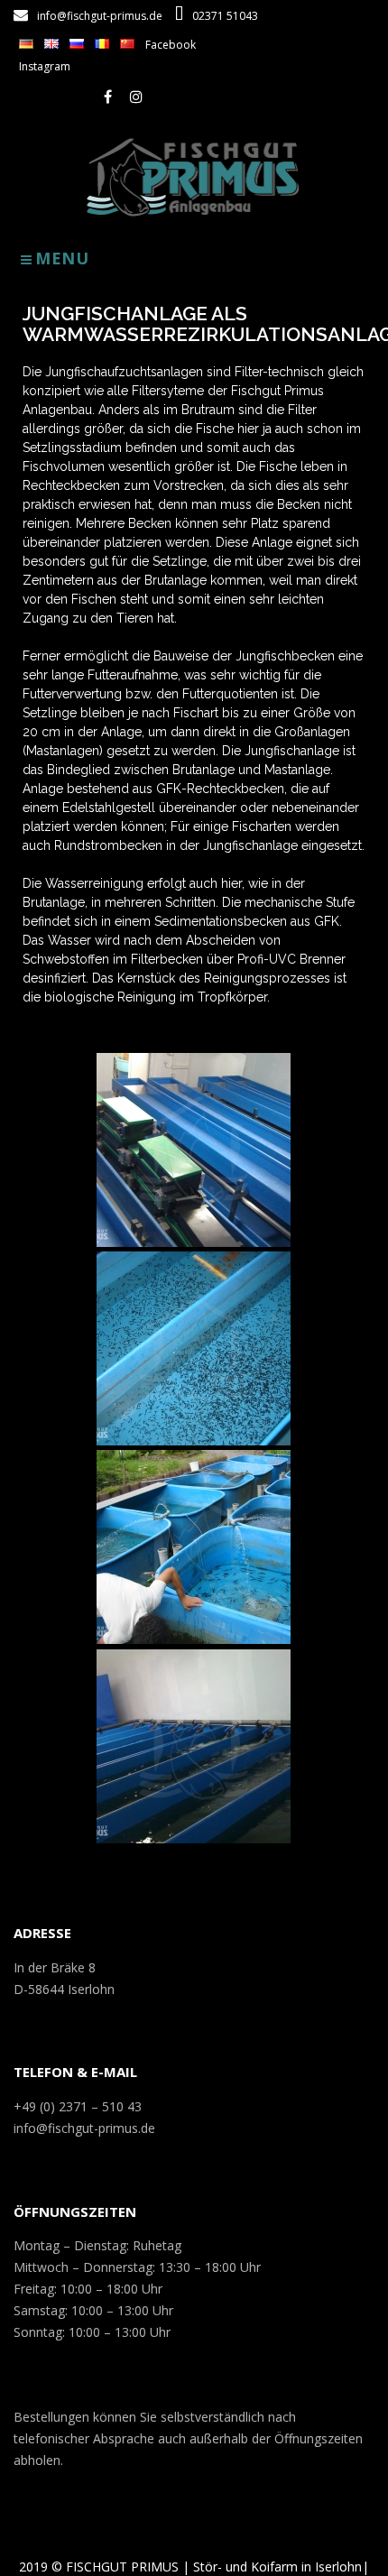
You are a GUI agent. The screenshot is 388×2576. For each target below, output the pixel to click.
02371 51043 (225, 16)
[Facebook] (108, 97)
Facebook (171, 45)
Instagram (45, 66)
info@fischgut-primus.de (100, 16)
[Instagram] (136, 97)
